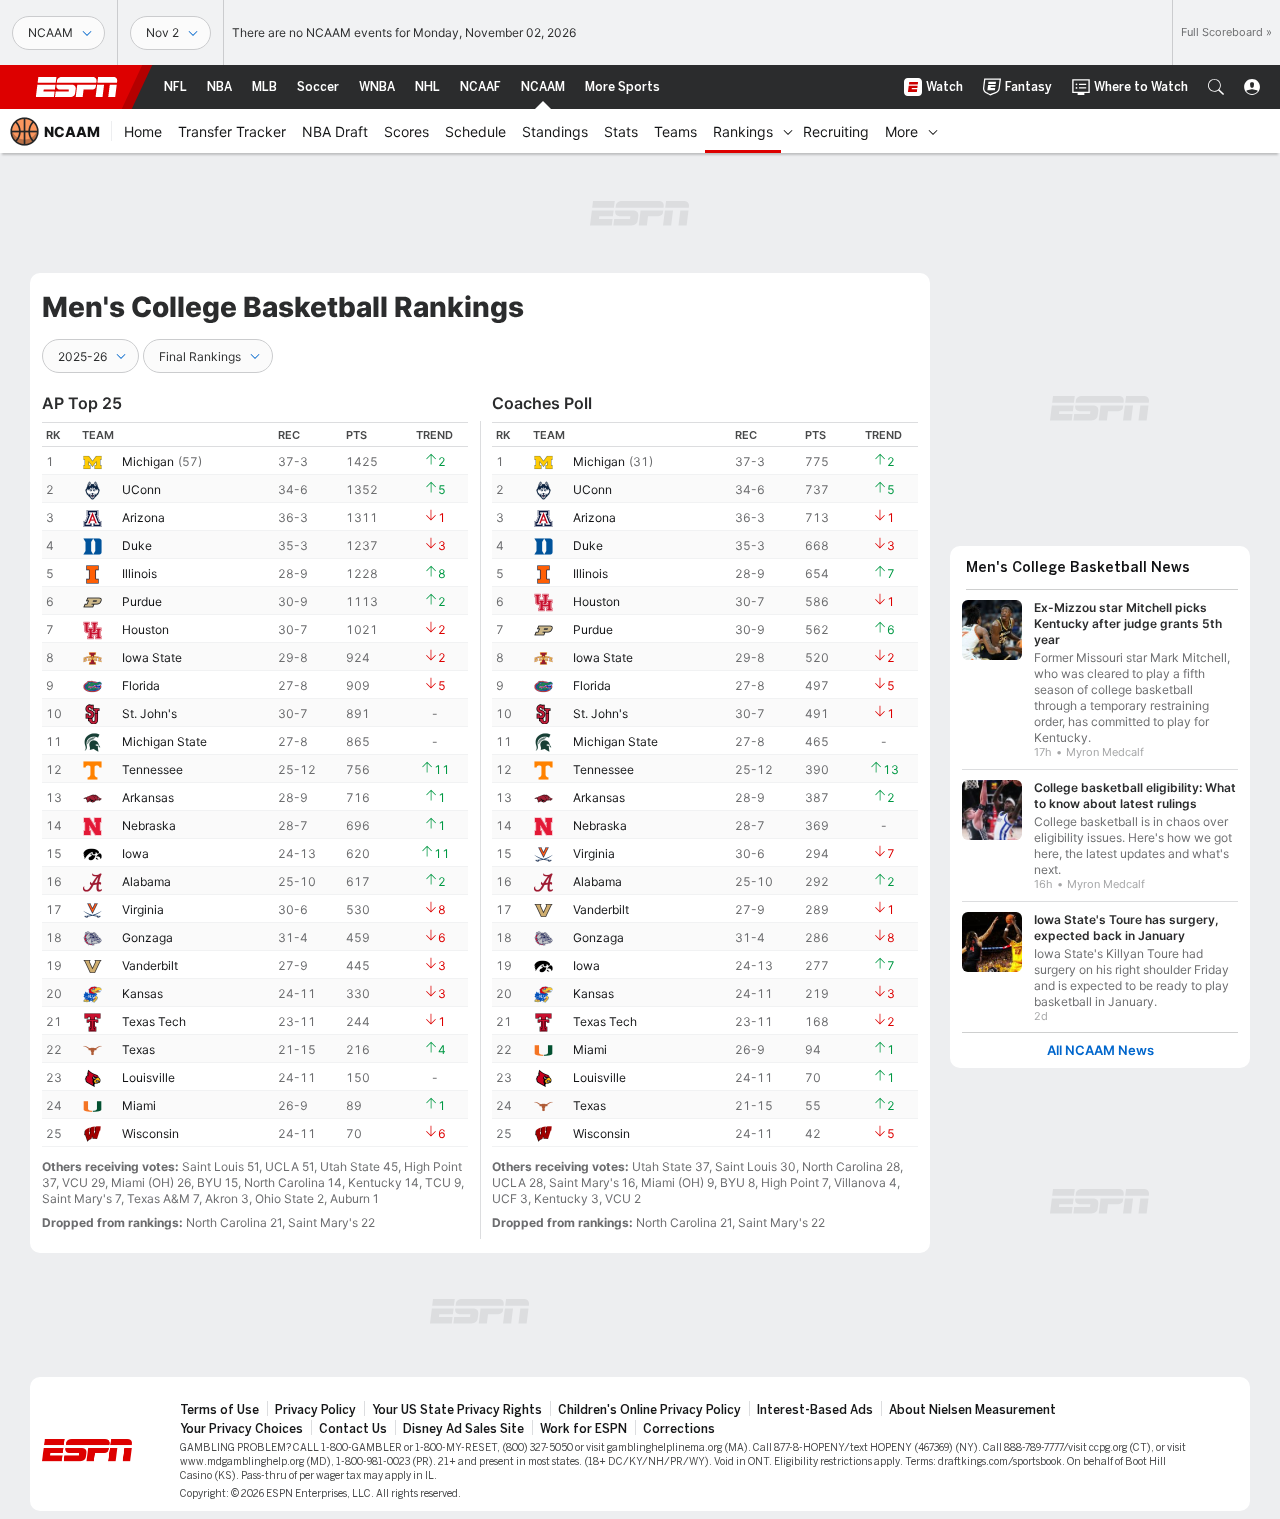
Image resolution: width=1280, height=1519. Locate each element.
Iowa (135, 853)
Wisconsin (150, 1133)
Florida (141, 685)
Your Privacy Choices (241, 1429)
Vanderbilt (150, 965)
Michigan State (164, 741)
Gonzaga (147, 937)
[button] (1216, 87)
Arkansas (148, 797)
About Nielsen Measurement (972, 1410)
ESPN (77, 87)
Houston (145, 629)
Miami (139, 1105)
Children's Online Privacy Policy (649, 1410)
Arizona (143, 517)
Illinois (139, 573)
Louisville (148, 1077)
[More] (933, 131)
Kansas (142, 993)
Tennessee (152, 769)
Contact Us (353, 1429)
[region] (255, 784)
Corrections (679, 1429)
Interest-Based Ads (815, 1410)
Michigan (148, 461)
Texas (138, 1049)
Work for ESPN (583, 1429)
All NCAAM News (1100, 1050)
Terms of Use (219, 1410)
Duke (137, 545)
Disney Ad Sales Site (463, 1429)
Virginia (143, 909)
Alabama (146, 881)
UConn (141, 489)
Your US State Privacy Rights (457, 1410)
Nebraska (149, 825)
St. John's (149, 713)
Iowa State (152, 657)
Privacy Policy (315, 1410)
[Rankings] (788, 131)
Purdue (142, 601)
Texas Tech (154, 1021)
